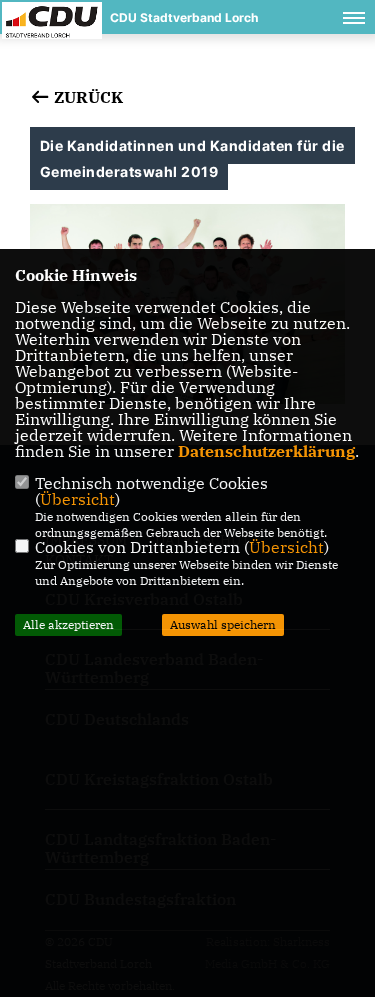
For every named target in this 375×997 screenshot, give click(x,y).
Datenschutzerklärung (266, 451)
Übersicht (77, 499)
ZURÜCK (86, 97)
